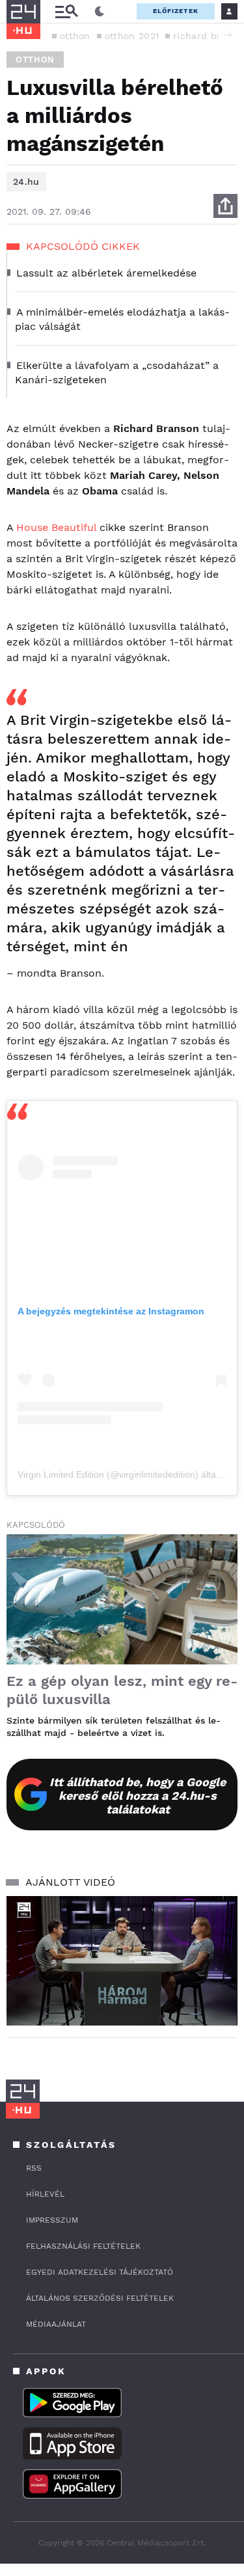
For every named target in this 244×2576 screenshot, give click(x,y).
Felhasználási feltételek (83, 2246)
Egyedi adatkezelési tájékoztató (100, 2272)
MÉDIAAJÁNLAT (56, 2324)
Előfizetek (176, 11)
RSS (34, 2168)
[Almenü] (66, 11)
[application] (122, 1961)
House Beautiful (56, 527)
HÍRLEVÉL (45, 2194)
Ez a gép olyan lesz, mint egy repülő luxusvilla (122, 1690)
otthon (75, 36)
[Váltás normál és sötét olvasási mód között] (100, 12)
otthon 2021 (132, 36)
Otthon (35, 60)
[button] (228, 35)
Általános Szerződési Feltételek (100, 2298)
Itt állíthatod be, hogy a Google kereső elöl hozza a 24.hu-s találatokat (138, 1796)
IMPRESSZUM (52, 2220)
